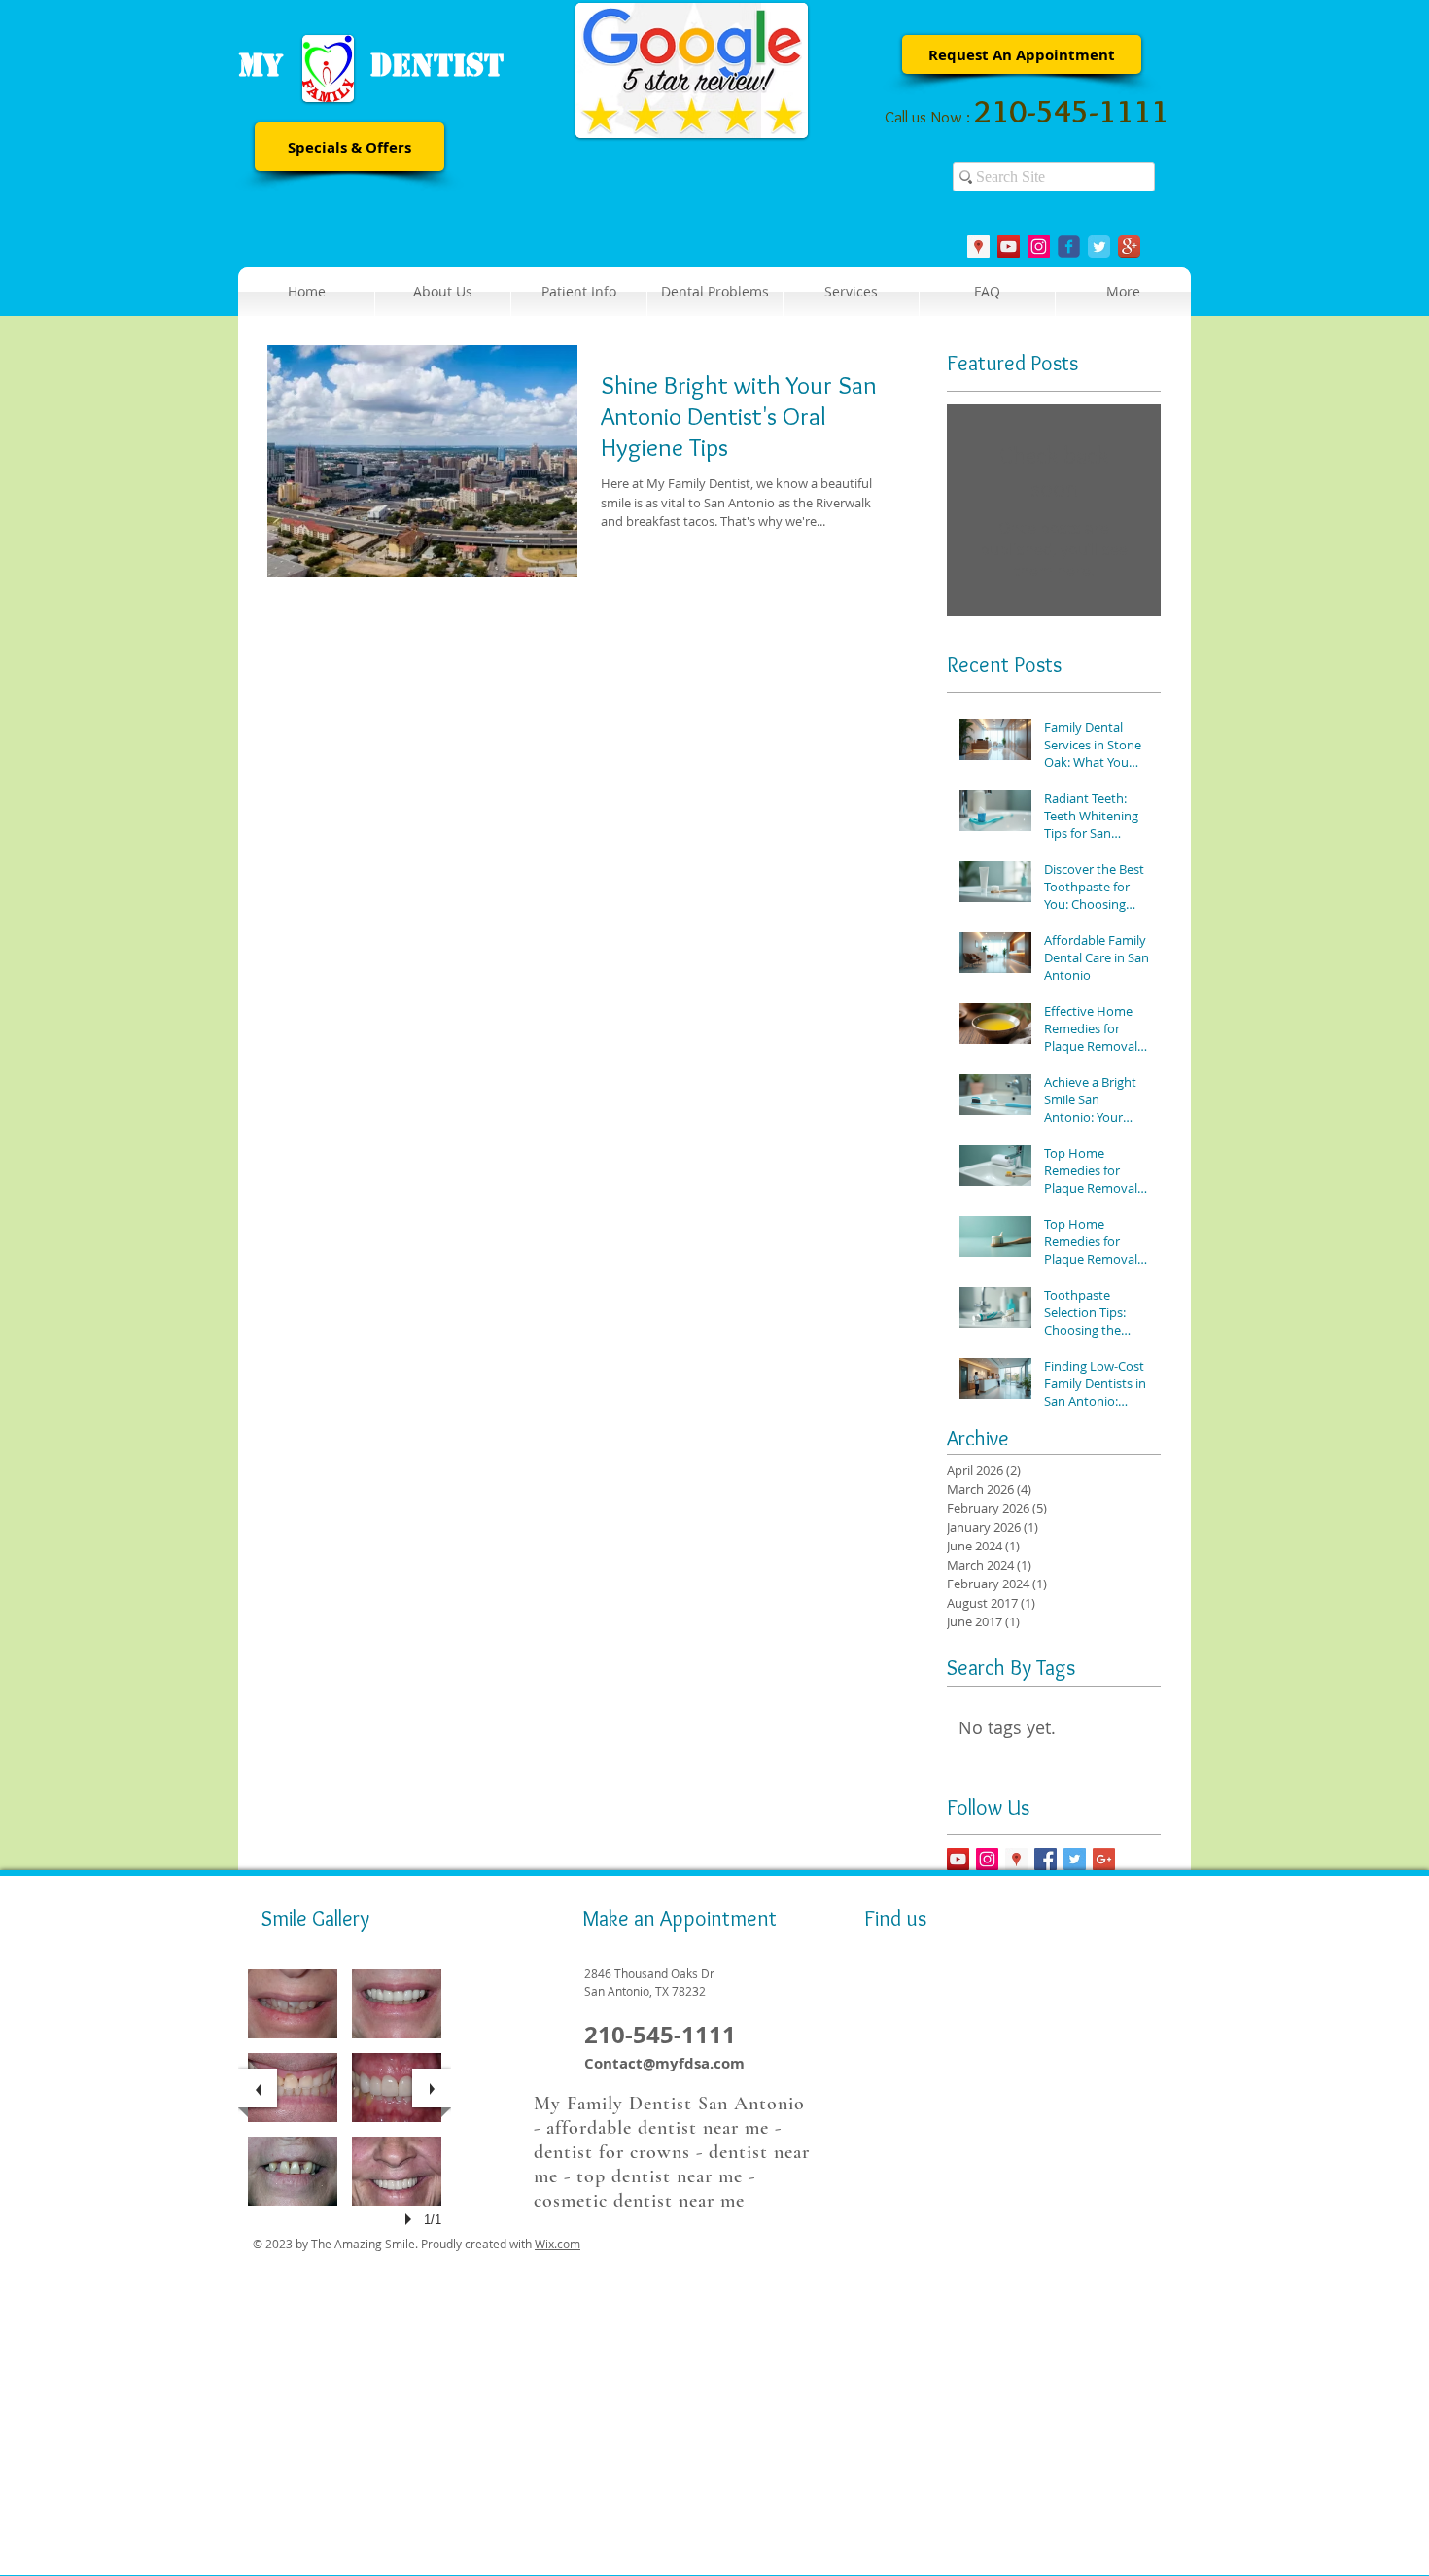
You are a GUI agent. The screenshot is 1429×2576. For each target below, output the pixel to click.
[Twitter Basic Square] (1075, 1859)
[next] (432, 2088)
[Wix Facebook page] (1069, 246)
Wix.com (558, 2244)
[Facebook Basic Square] (1046, 1859)
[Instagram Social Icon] (1039, 246)
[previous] (258, 2088)
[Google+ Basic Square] (1104, 1859)
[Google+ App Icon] (1129, 246)
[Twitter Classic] (1099, 246)
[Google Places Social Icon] (978, 246)
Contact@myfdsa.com (664, 2063)
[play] (411, 2219)
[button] (579, 292)
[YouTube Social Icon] (1009, 246)
